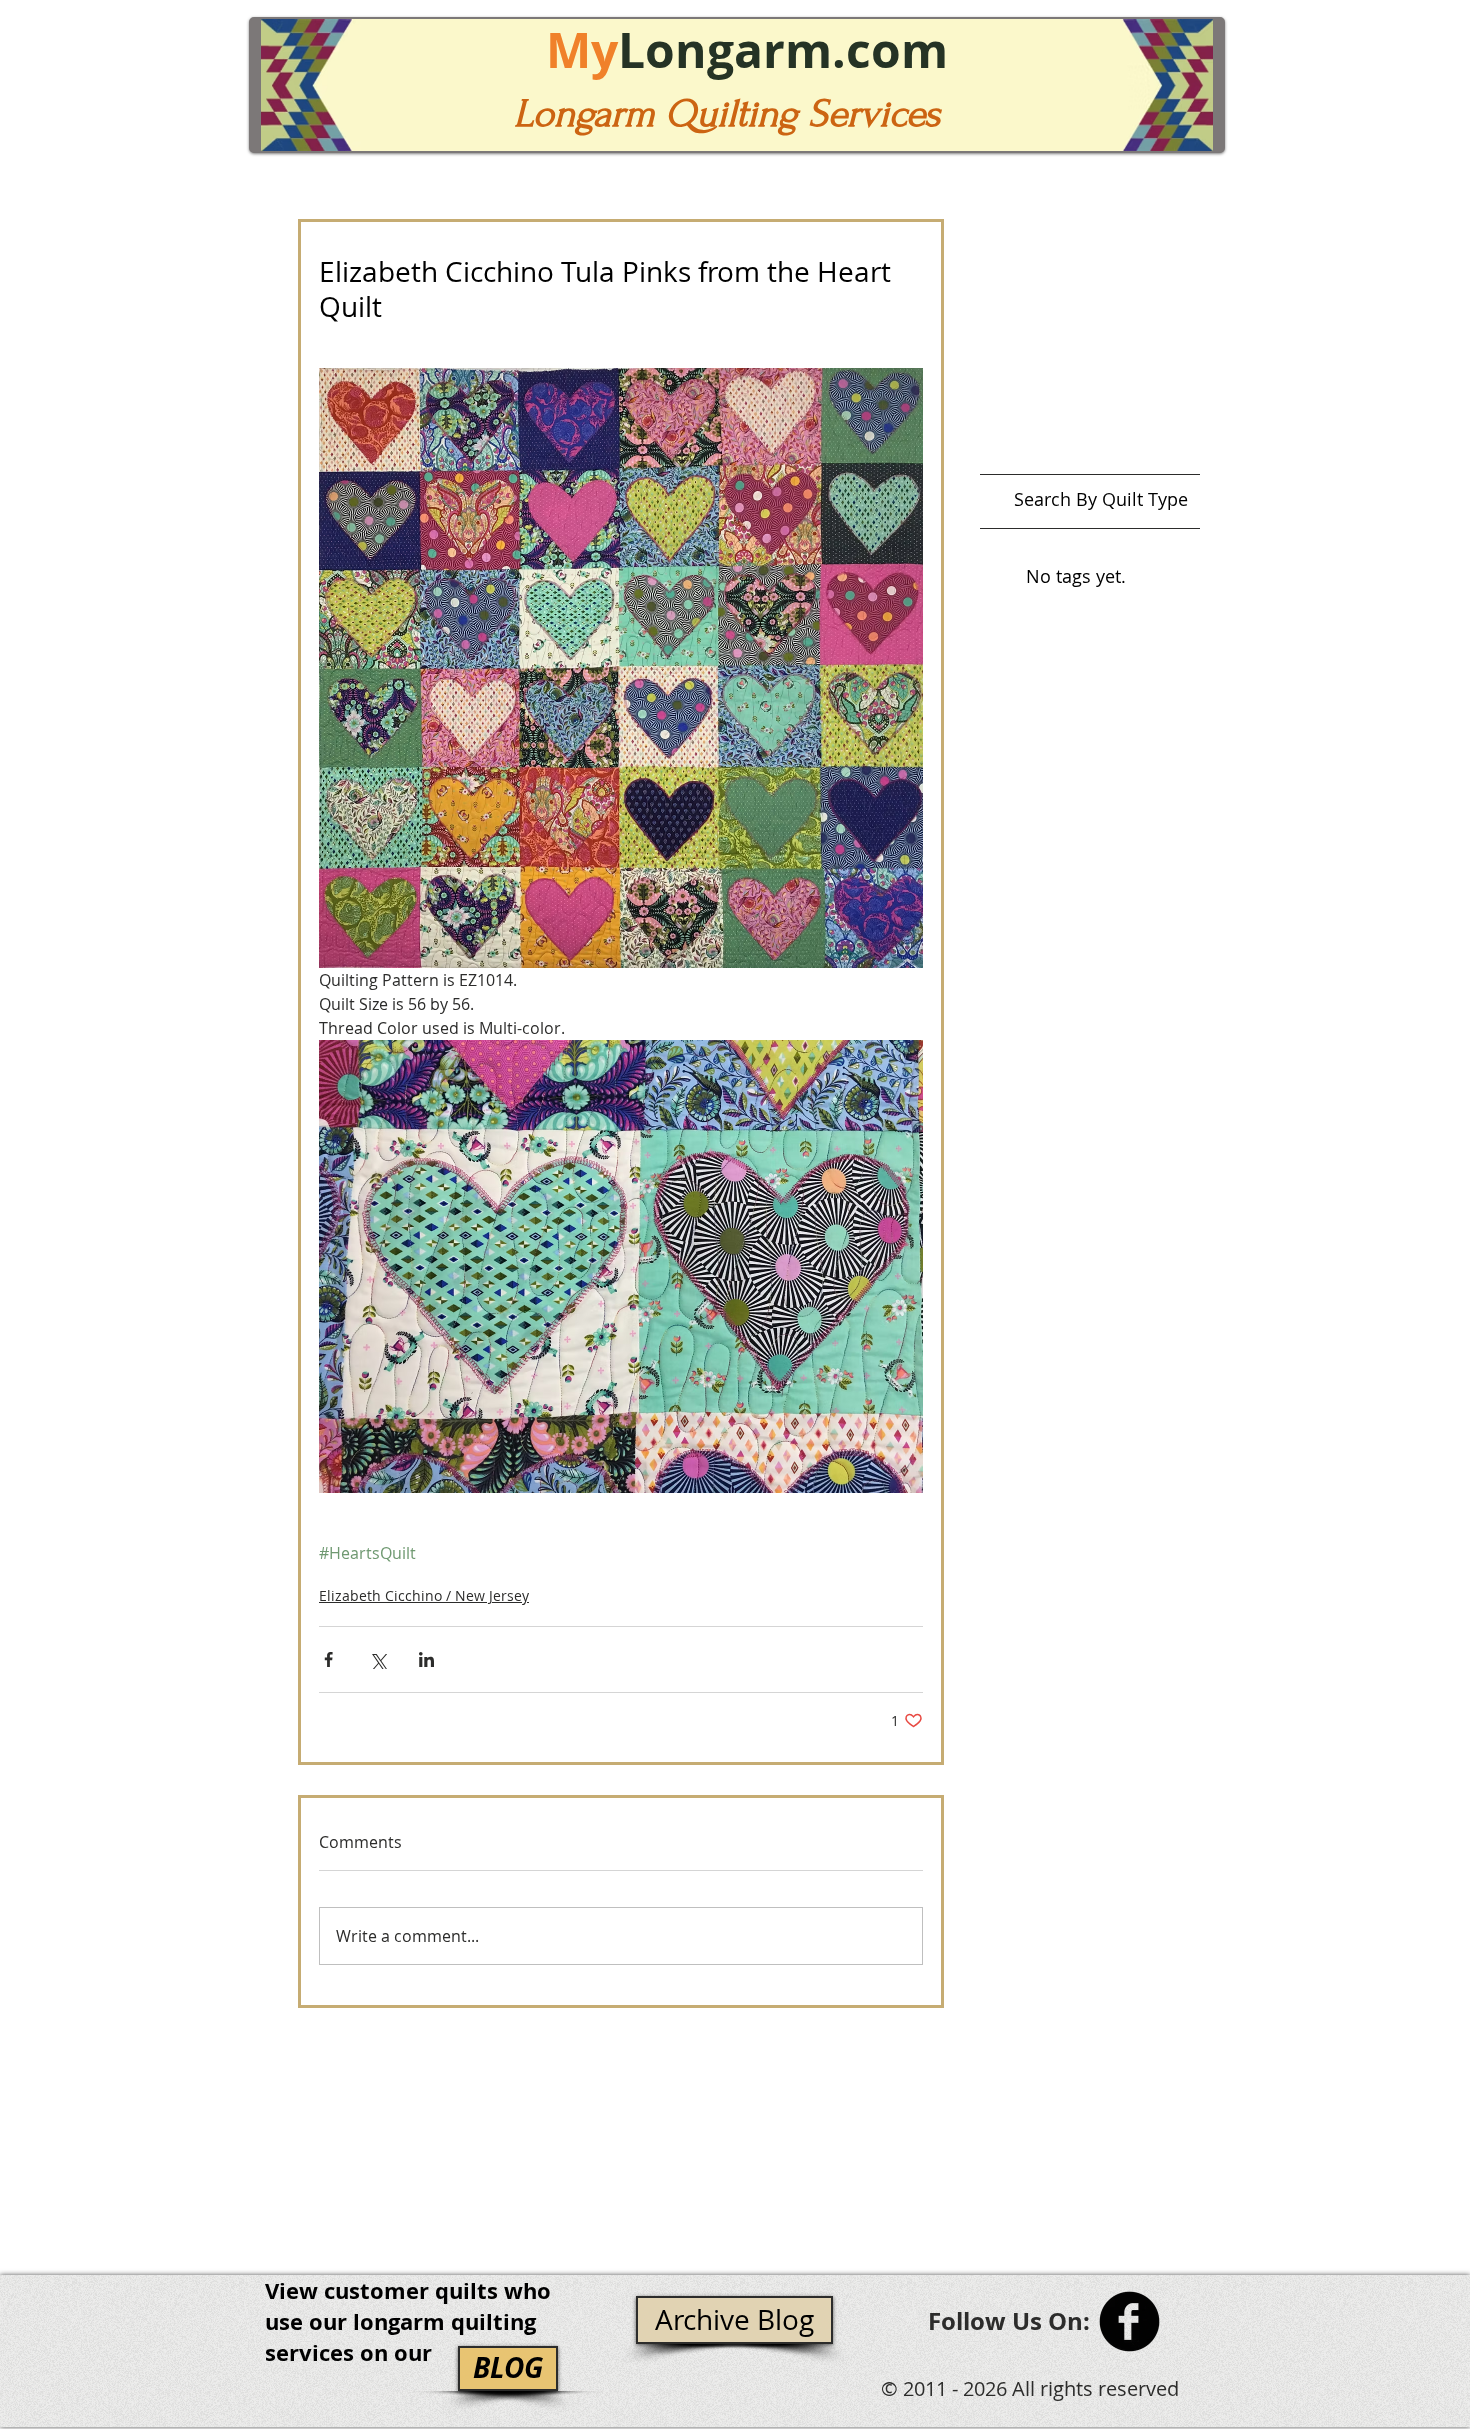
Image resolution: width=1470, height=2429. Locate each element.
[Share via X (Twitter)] (377, 1659)
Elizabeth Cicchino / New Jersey (424, 1595)
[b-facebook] (1129, 2321)
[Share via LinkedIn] (426, 1659)
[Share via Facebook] (328, 1659)
